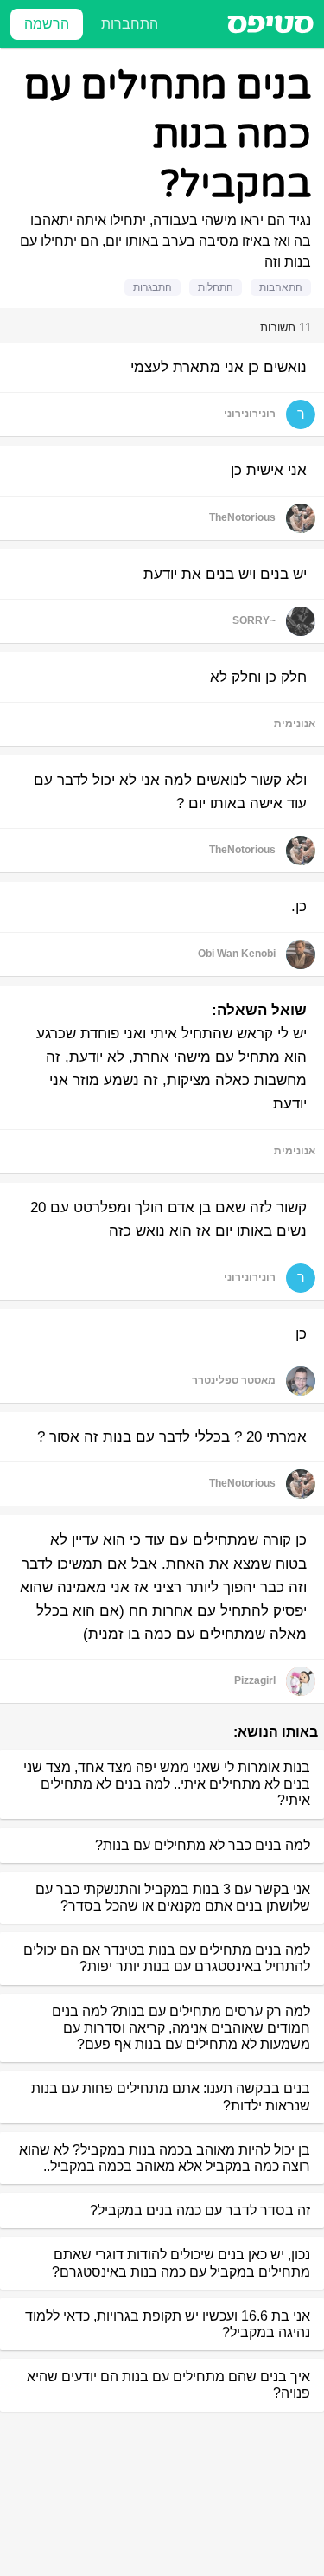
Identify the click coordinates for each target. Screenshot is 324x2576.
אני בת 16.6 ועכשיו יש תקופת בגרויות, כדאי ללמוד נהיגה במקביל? (168, 2324)
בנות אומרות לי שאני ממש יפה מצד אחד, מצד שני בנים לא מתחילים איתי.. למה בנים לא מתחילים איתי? (167, 1784)
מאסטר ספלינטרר (234, 1380)
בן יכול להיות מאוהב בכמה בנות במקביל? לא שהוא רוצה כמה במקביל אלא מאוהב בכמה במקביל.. (165, 2158)
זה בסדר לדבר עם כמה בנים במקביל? (200, 2210)
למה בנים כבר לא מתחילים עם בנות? (203, 1845)
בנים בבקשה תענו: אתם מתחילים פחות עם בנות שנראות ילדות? (171, 2097)
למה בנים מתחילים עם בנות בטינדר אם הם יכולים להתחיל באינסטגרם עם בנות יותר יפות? (167, 1958)
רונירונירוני (250, 414)
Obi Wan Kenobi (237, 954)
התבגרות (152, 287)
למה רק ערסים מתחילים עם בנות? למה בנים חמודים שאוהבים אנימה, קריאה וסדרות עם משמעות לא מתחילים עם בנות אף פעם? (181, 2028)
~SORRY (254, 620)
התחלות (216, 287)
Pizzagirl (255, 1680)
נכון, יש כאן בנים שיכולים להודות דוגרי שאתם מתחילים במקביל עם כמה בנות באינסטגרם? (181, 2263)
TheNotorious (242, 517)
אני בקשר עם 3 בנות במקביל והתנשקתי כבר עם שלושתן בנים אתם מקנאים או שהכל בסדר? (173, 1898)
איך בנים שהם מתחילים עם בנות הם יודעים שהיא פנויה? (168, 2385)
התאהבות (281, 287)
